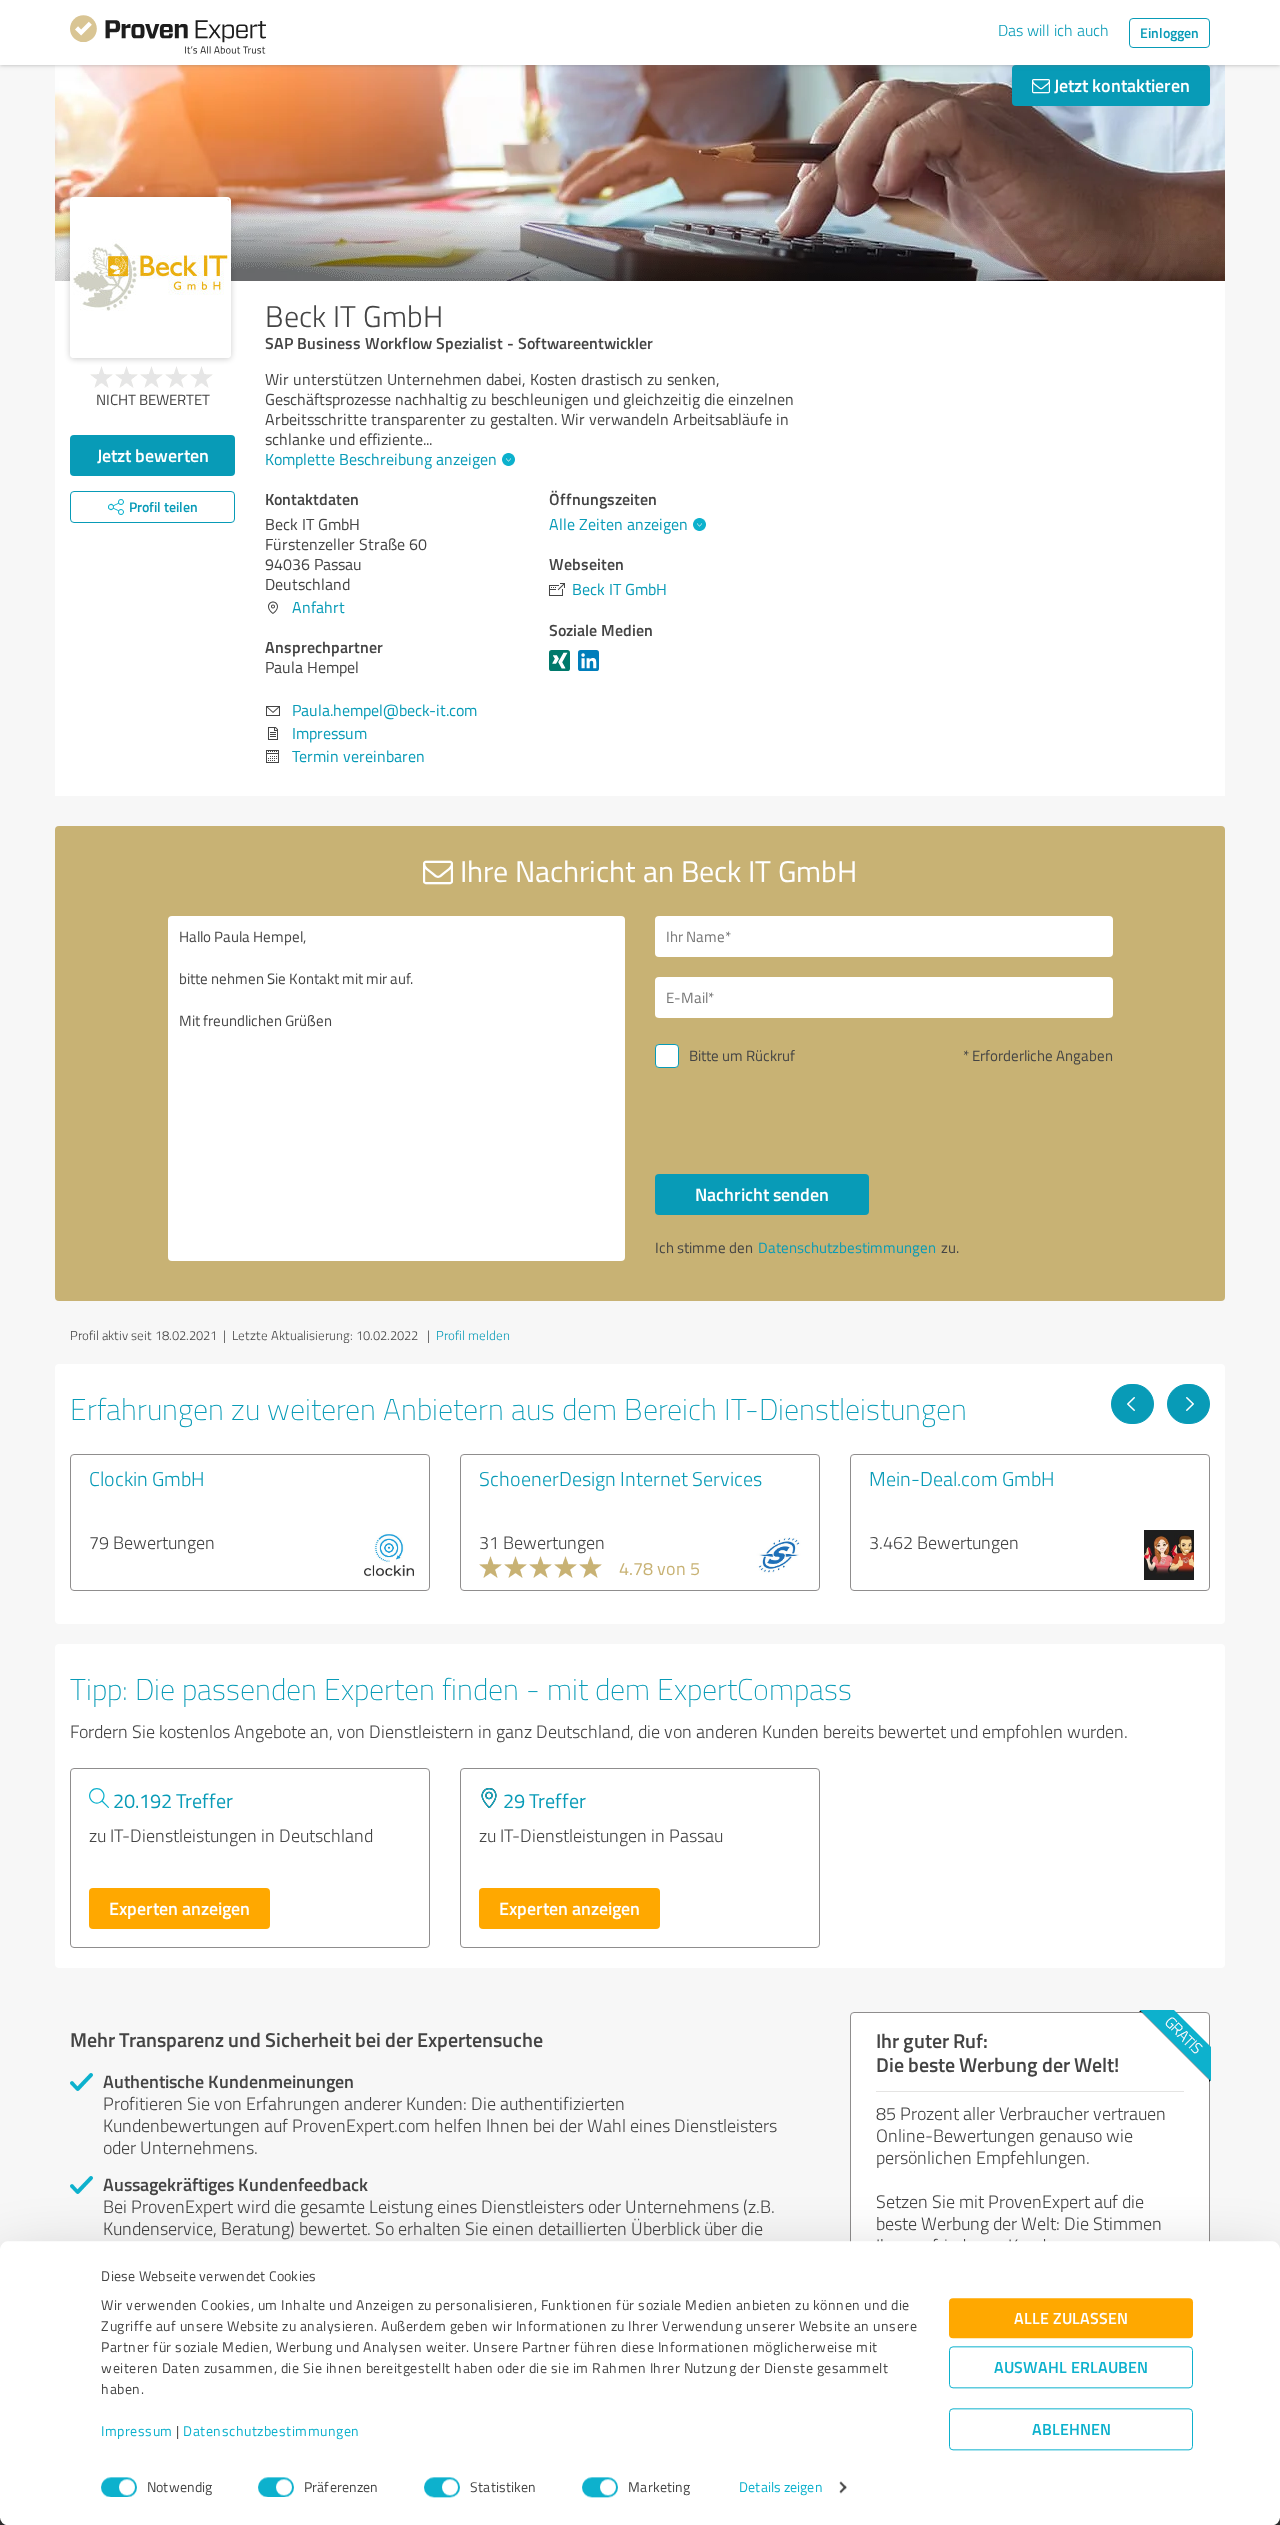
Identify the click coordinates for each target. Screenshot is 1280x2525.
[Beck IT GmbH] (150, 277)
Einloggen (1169, 32)
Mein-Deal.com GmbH (962, 1478)
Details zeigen (780, 2487)
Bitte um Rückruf (742, 1055)
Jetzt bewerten (153, 455)
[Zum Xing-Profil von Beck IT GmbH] (563, 670)
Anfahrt (318, 607)
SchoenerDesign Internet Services (620, 1478)
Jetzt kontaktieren (1120, 85)
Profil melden (473, 1335)
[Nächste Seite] (1188, 1404)
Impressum (137, 2431)
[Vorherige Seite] (1132, 1404)
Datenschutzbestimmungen (271, 2431)
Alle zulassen (1071, 2318)
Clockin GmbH (147, 1478)
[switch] (276, 2487)
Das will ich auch (1053, 30)
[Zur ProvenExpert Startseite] (168, 38)
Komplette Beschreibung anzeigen (381, 459)
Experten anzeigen (179, 1908)
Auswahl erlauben (1071, 2367)
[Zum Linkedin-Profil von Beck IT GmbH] (592, 670)
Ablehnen (1071, 2429)
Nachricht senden (762, 1194)
